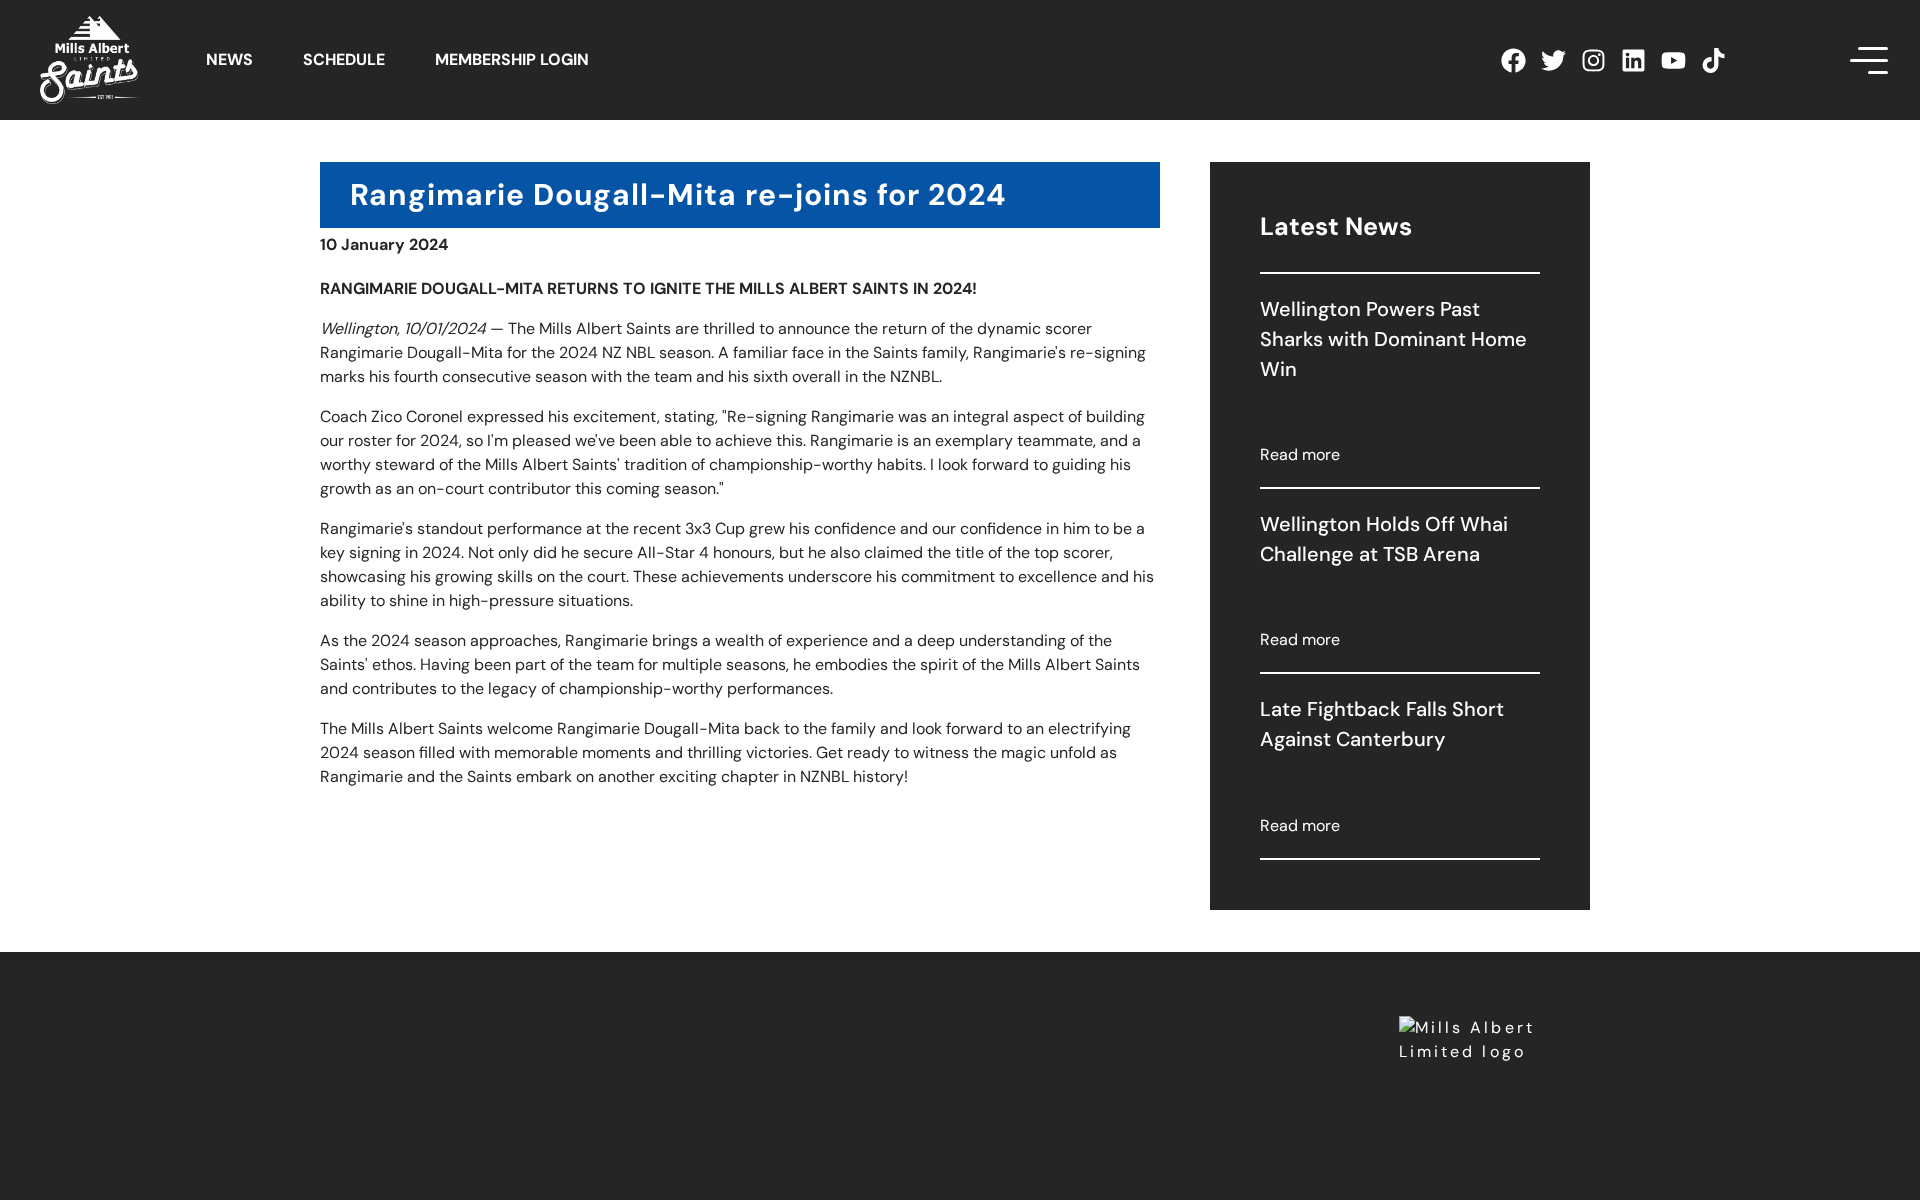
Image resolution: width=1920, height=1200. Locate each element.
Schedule (344, 59)
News (229, 59)
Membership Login (512, 59)
